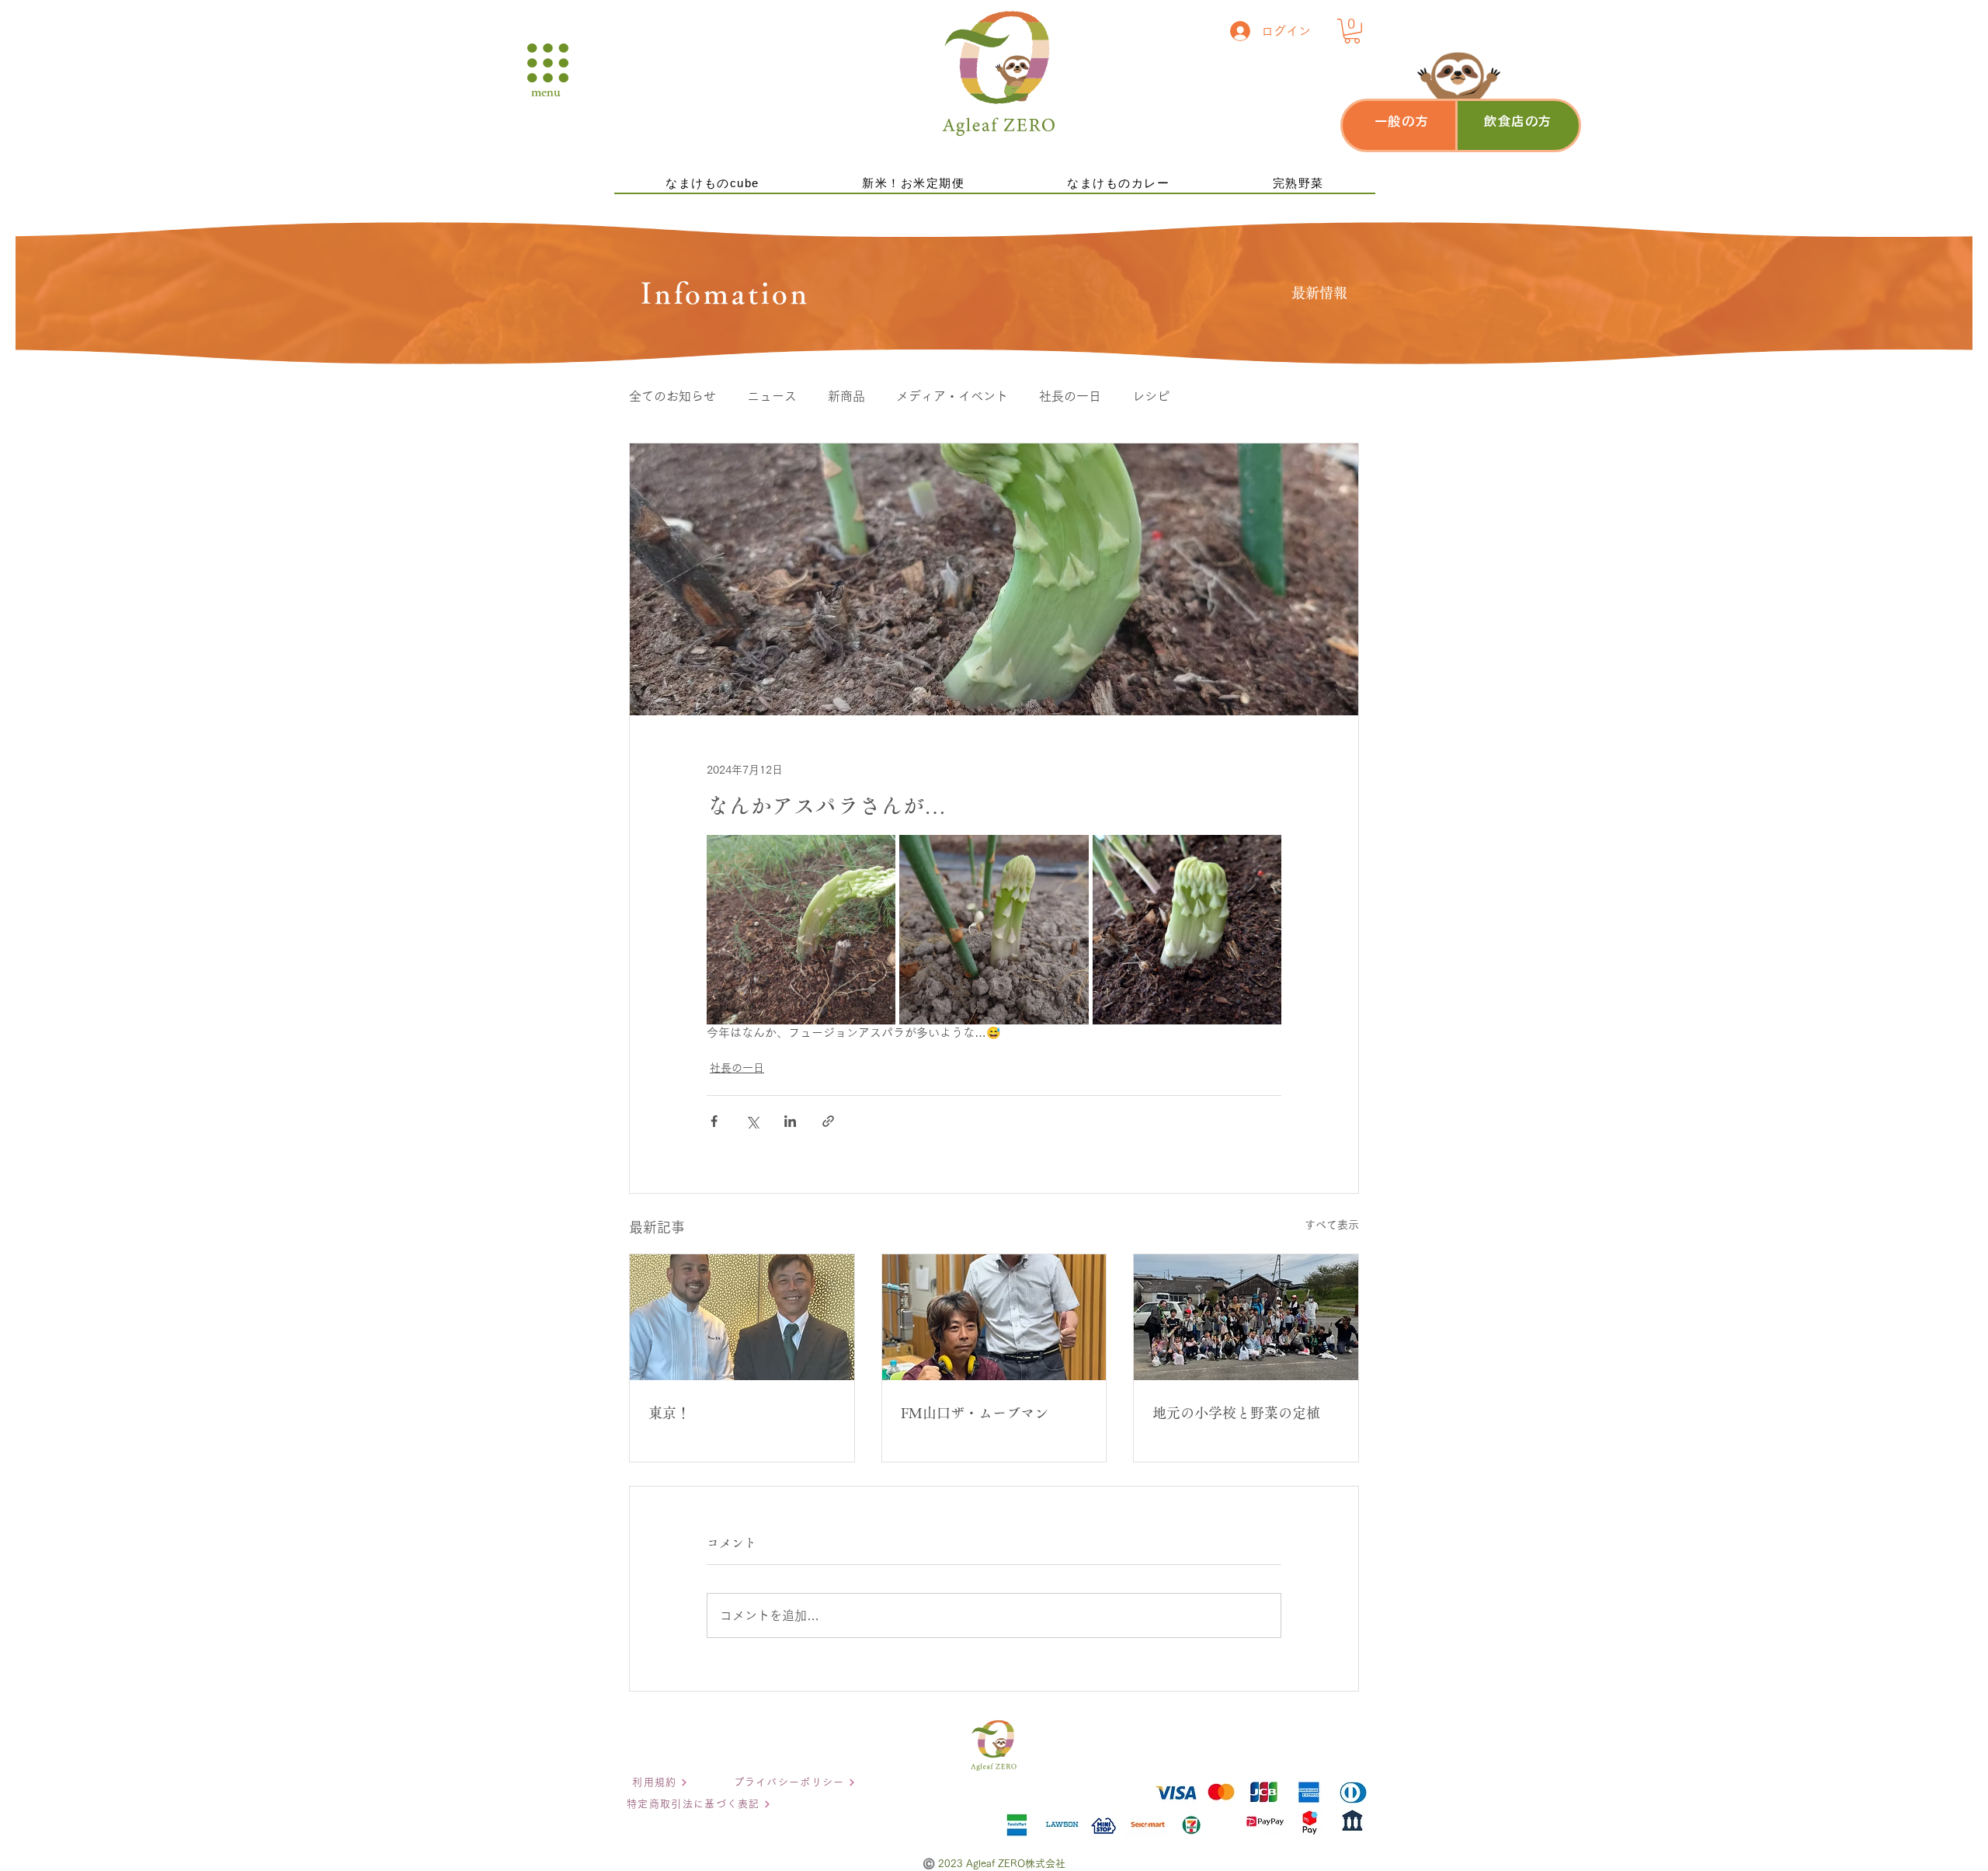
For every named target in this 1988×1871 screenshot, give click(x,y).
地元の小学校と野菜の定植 (1236, 1413)
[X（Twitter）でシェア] (752, 1121)
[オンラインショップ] (1398, 123)
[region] (1403, 125)
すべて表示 (1332, 1225)
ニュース (772, 396)
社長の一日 (1070, 396)
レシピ (1151, 396)
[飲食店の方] (1518, 123)
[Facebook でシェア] (714, 1121)
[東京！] (742, 1317)
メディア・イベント (952, 396)
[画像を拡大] (801, 929)
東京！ (669, 1413)
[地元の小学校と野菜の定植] (1246, 1317)
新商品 (846, 396)
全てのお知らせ (673, 396)
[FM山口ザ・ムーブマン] (994, 1317)
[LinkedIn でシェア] (790, 1121)
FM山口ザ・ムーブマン (975, 1413)
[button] (548, 63)
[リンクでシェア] (828, 1121)
